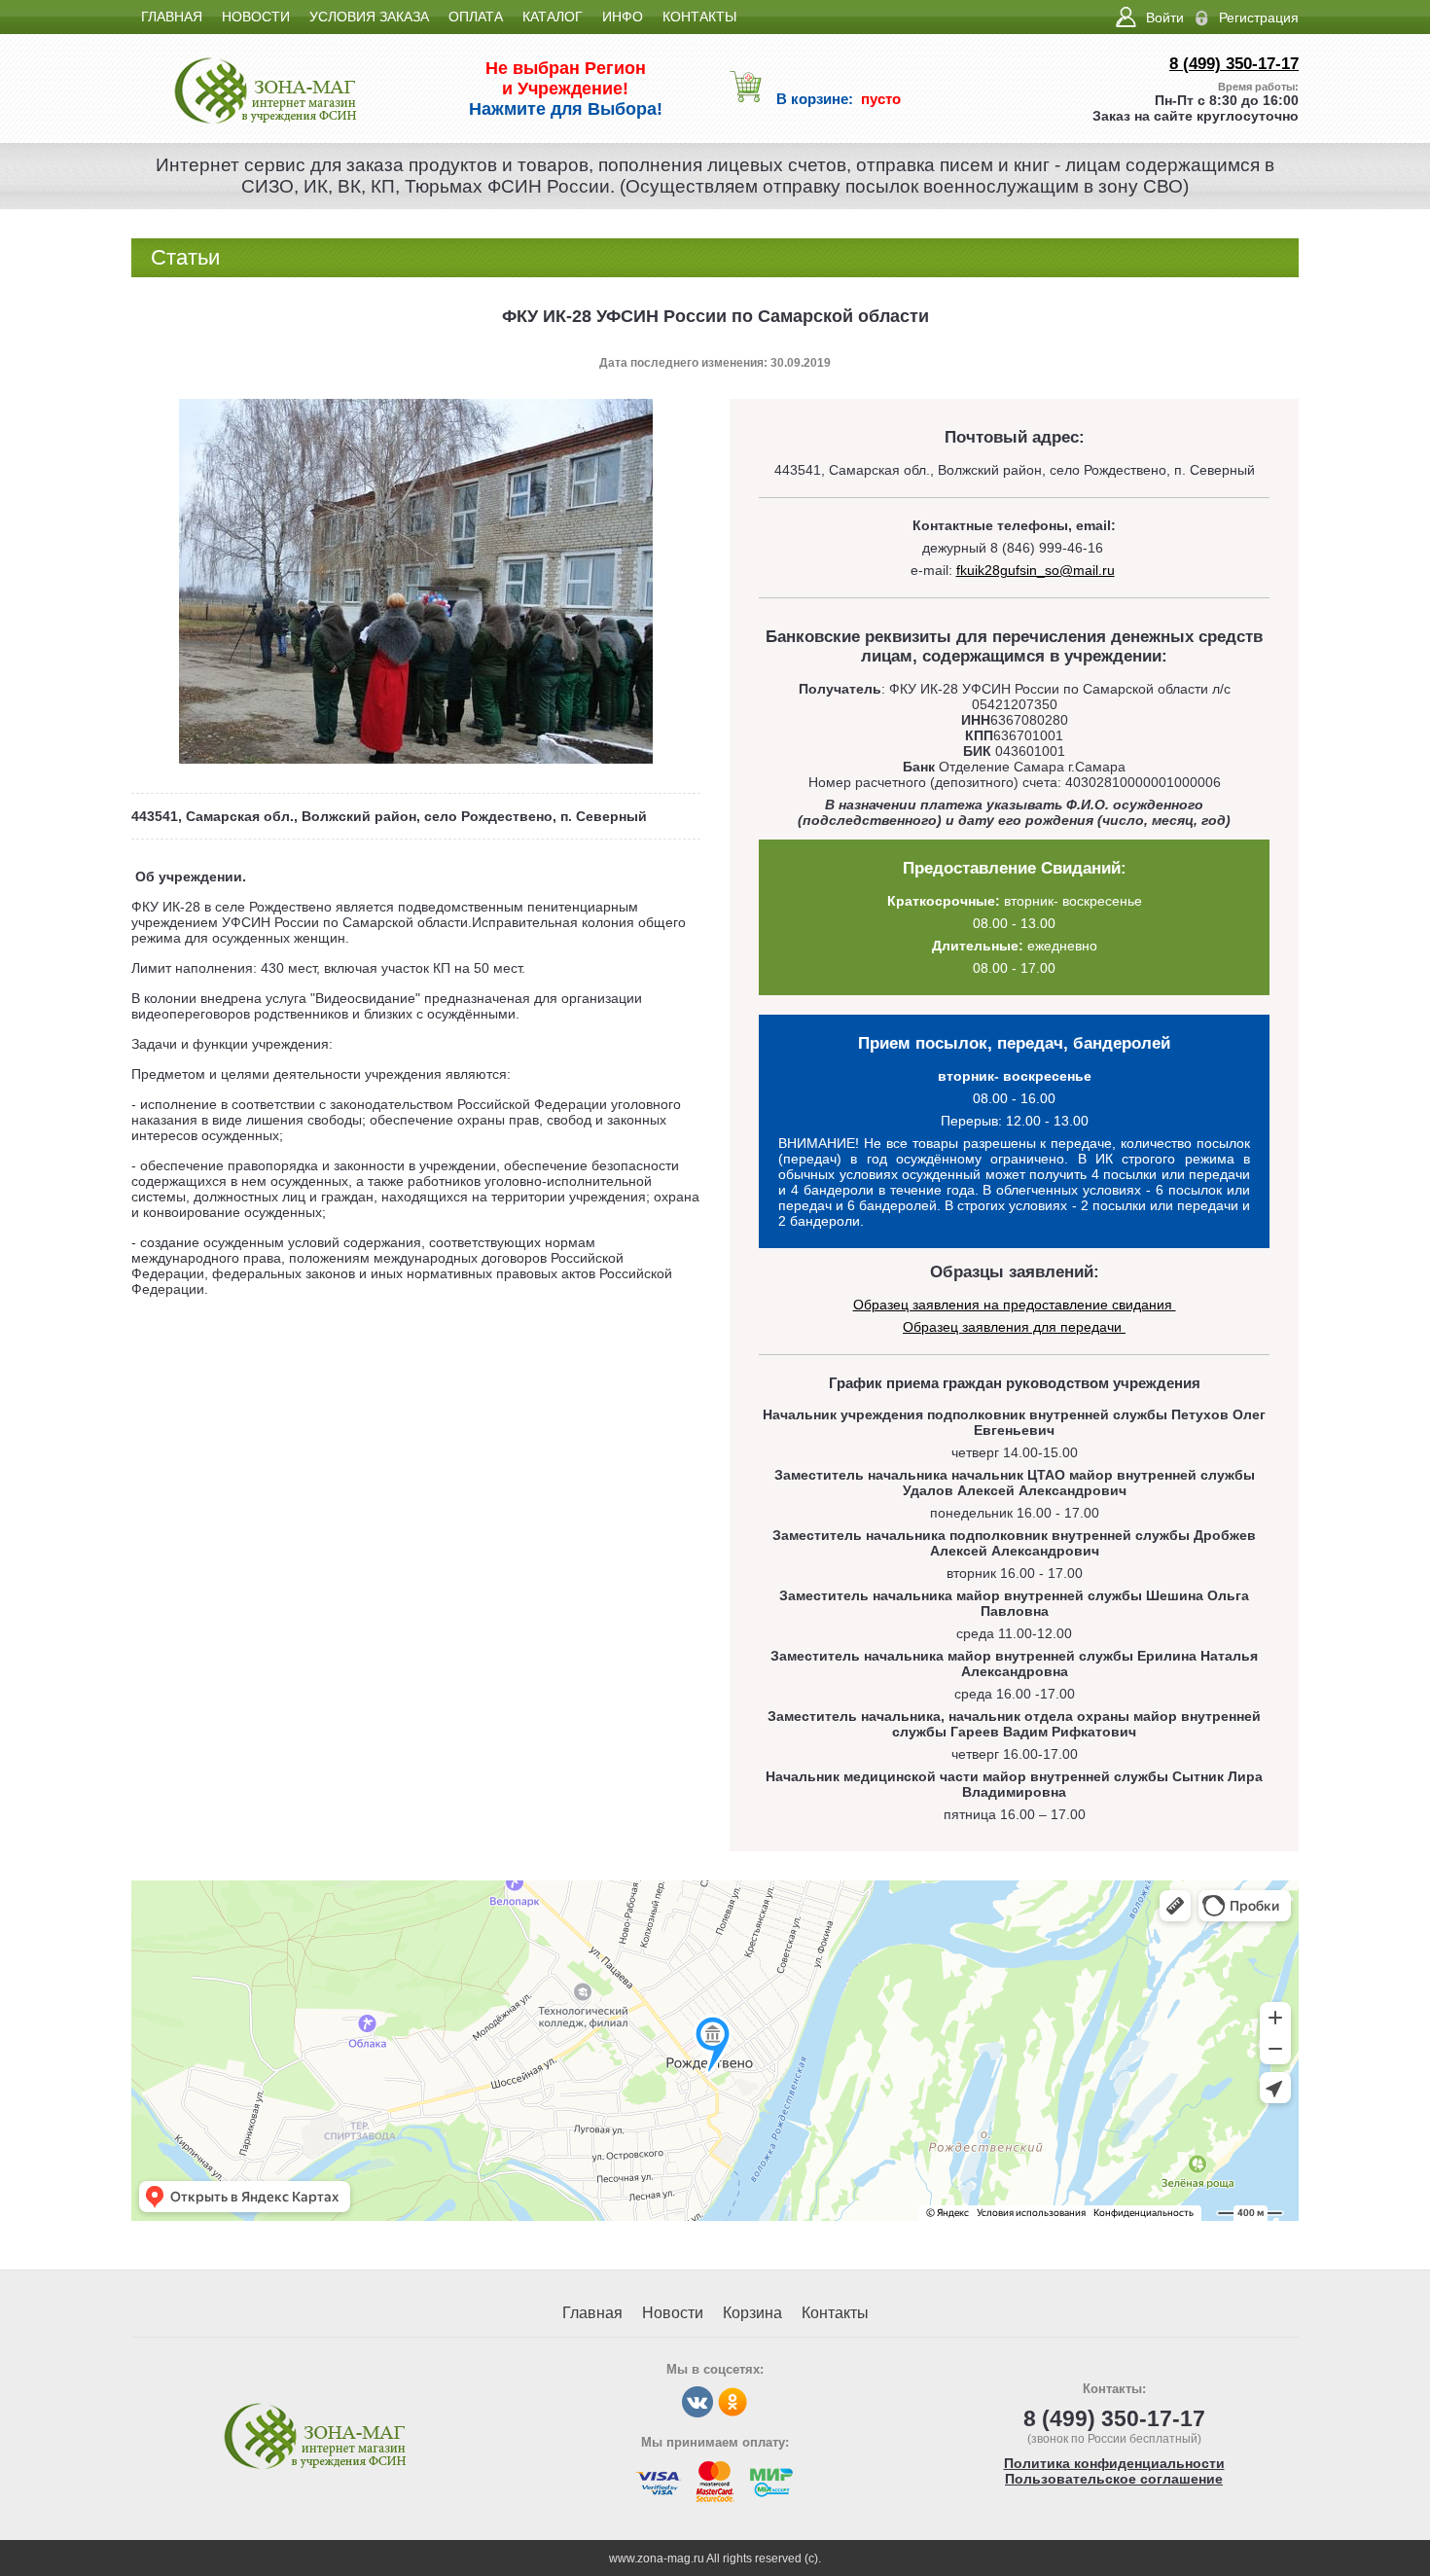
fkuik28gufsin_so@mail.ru (1036, 570)
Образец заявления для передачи (1014, 1327)
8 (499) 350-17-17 (1234, 64)
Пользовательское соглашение (1114, 2479)
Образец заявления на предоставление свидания (1015, 1305)
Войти (1165, 18)
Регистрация (1259, 18)
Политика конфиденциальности (1114, 2463)
